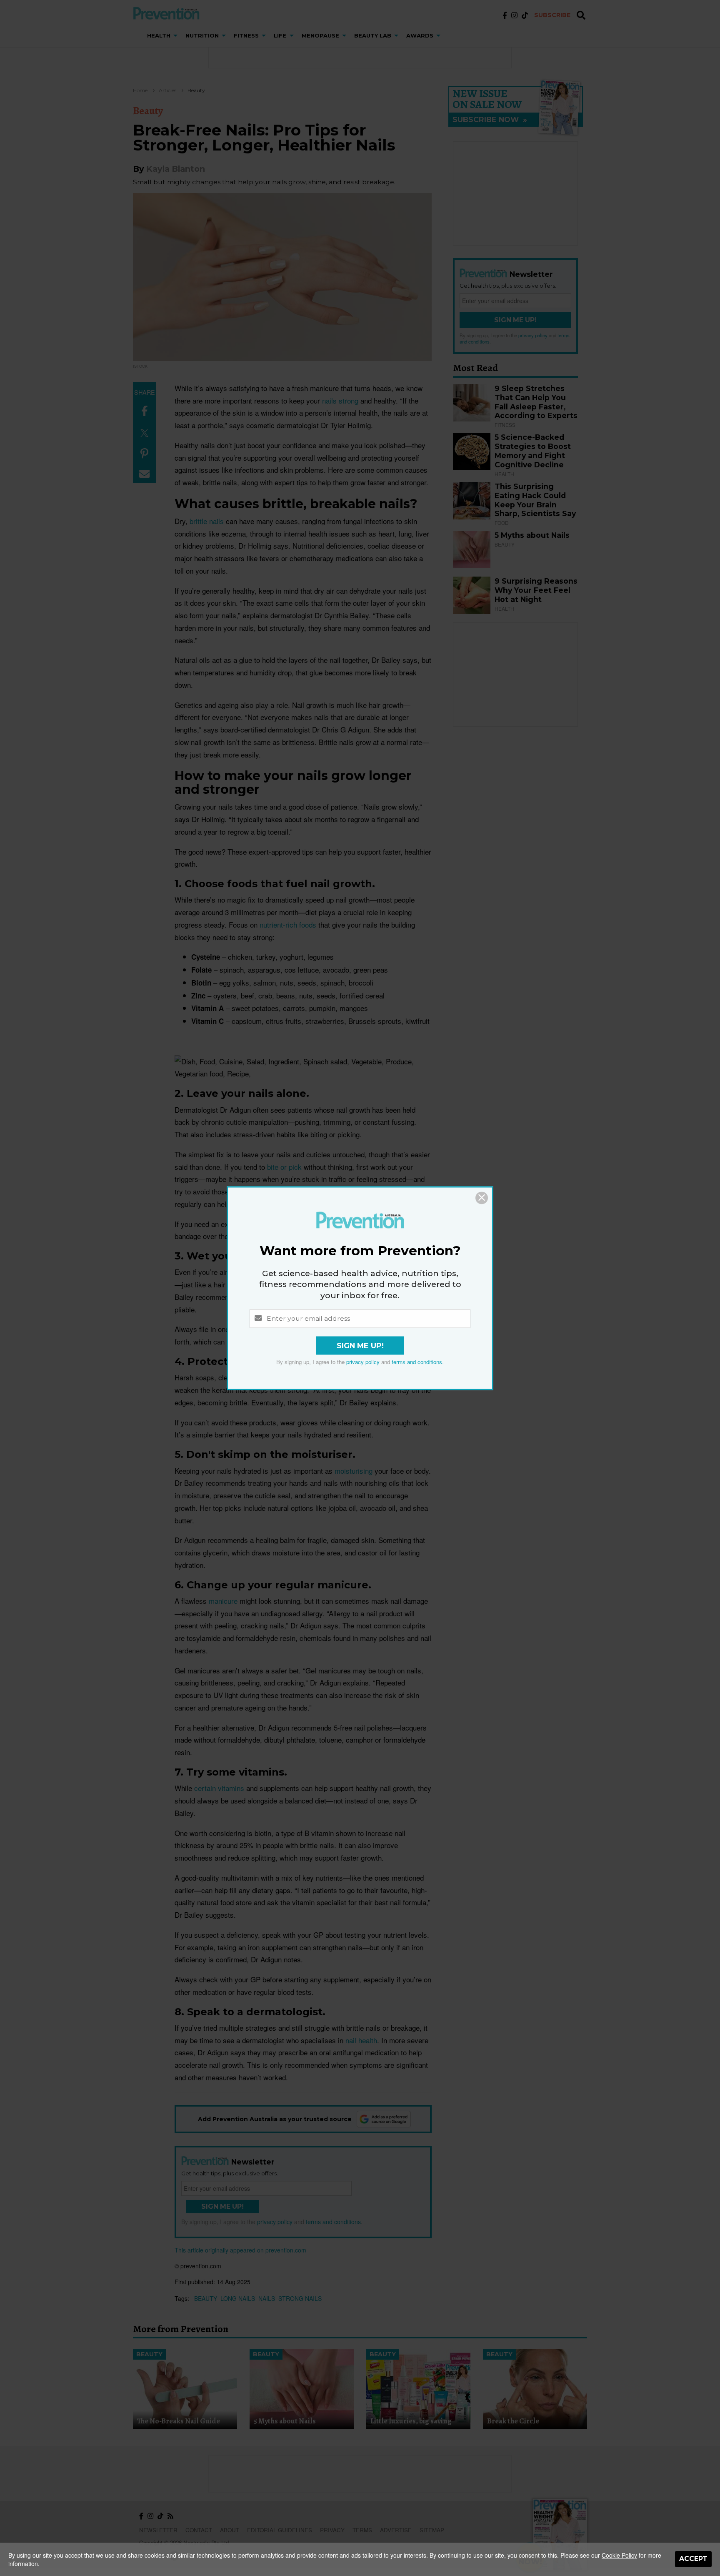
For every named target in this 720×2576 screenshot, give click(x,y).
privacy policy (363, 1362)
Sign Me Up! (360, 1346)
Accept (693, 2559)
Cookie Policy (619, 2555)
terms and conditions (417, 1362)
